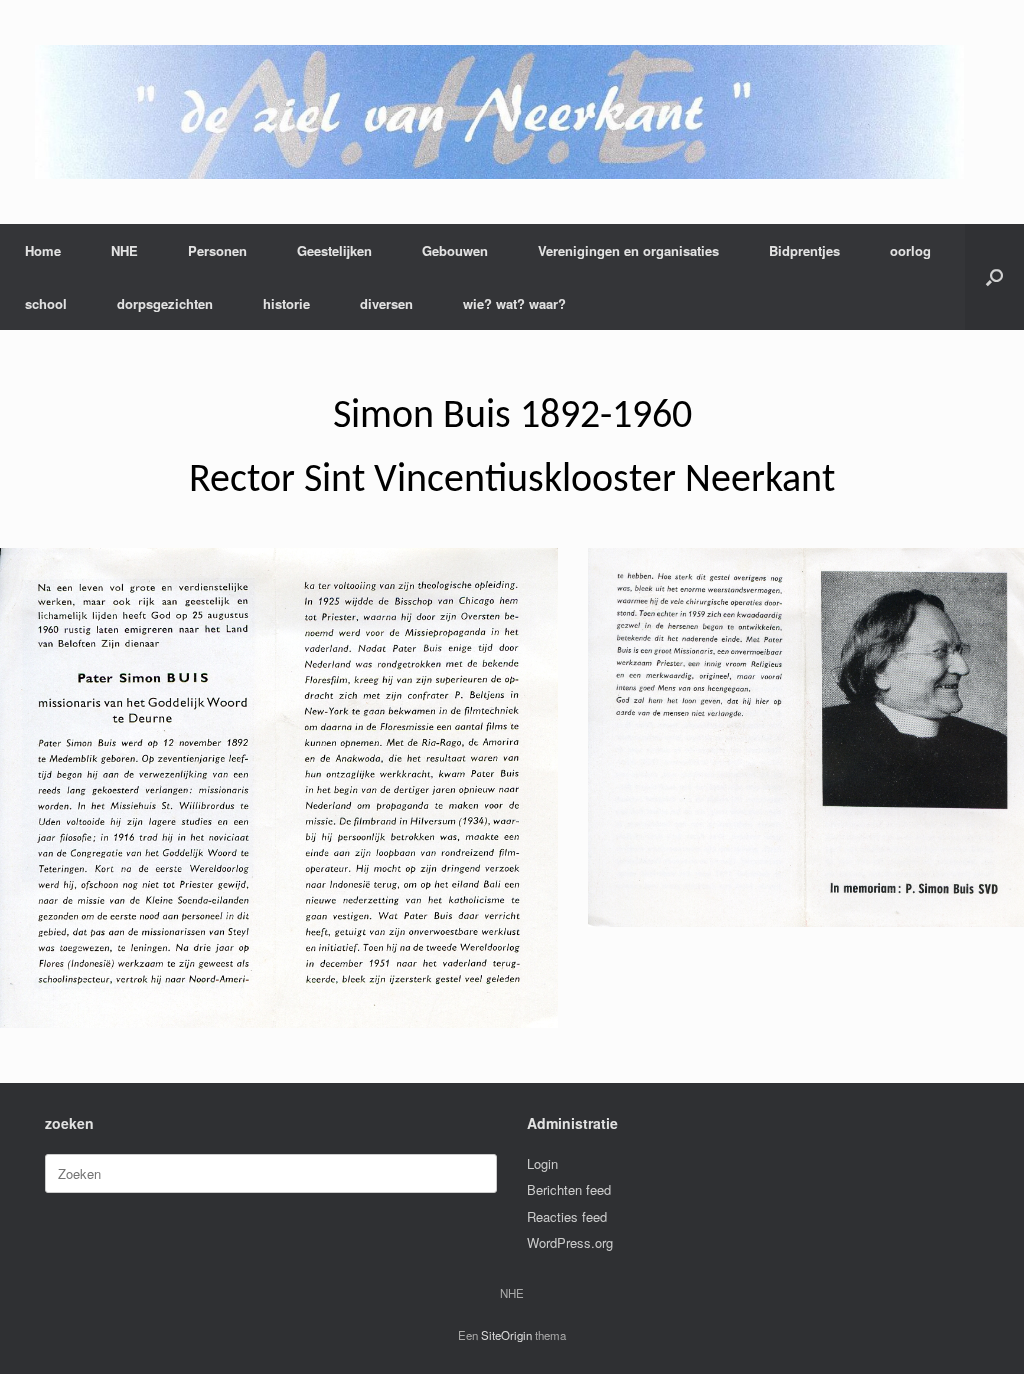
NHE (124, 250)
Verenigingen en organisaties (628, 250)
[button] (994, 277)
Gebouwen (455, 250)
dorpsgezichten (165, 303)
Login (542, 1163)
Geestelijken (334, 250)
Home (43, 250)
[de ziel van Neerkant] (499, 112)
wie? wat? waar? (514, 303)
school (46, 303)
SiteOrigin (506, 1335)
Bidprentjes (804, 250)
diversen (386, 303)
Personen (217, 250)
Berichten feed (569, 1189)
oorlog (910, 250)
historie (286, 303)
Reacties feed (567, 1216)
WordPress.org (570, 1242)
